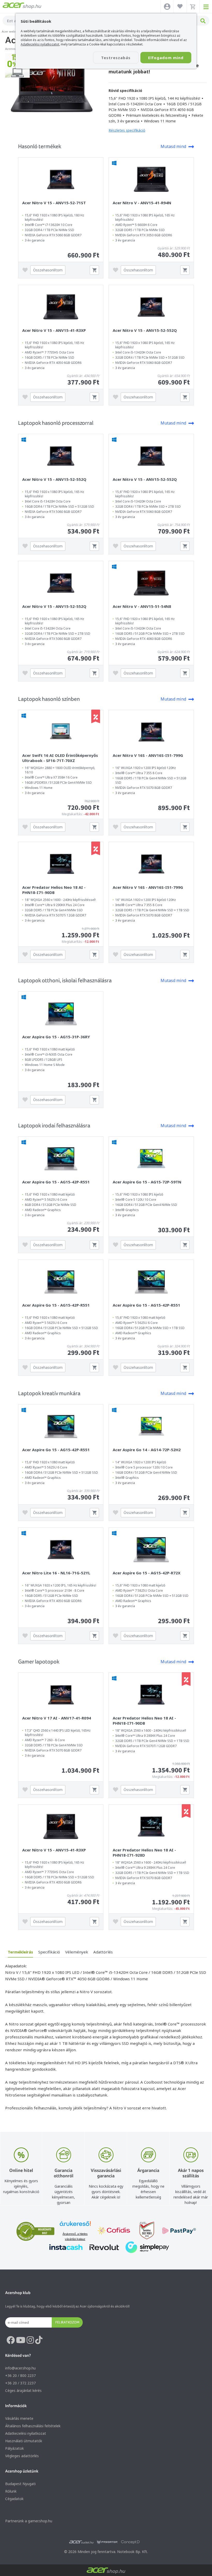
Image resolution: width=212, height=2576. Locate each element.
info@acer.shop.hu (20, 2368)
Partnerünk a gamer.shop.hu (29, 2521)
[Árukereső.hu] (75, 2226)
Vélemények (77, 1952)
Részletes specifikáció (127, 130)
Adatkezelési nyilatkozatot (40, 44)
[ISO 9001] (144, 2231)
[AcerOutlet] (81, 2542)
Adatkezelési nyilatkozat (26, 2433)
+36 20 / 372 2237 (20, 2383)
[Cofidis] (114, 2231)
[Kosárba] (94, 270)
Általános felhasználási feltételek (33, 2426)
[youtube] (21, 2340)
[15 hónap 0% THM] (17, 76)
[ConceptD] (130, 2542)
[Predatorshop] (107, 2542)
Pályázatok (14, 2448)
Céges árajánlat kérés (23, 2390)
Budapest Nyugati (20, 2484)
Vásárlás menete (19, 2418)
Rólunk (11, 2491)
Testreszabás (116, 58)
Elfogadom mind (166, 58)
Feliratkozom (67, 2322)
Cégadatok (14, 2499)
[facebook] (11, 2340)
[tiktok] (39, 2340)
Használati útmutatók (24, 2441)
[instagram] (30, 2340)
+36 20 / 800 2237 (20, 2375)
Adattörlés (103, 1952)
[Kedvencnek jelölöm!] (26, 270)
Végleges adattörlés (22, 2456)
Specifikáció (49, 1952)
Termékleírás (20, 1952)
